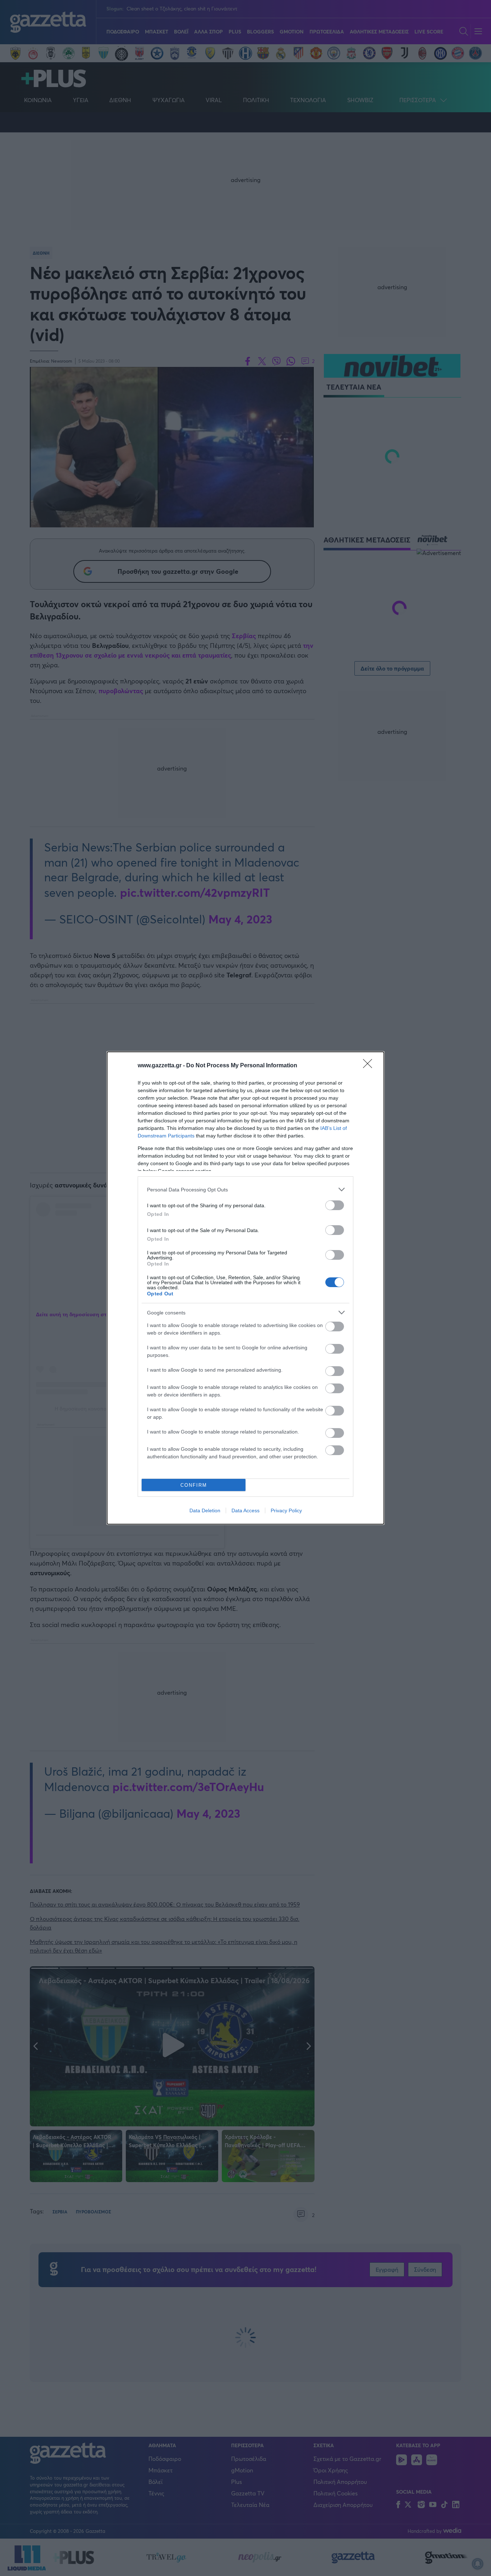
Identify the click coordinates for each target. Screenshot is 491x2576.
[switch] (335, 1205)
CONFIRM (194, 1485)
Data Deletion (205, 1510)
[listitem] (245, 1189)
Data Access (245, 1510)
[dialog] (245, 1288)
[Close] (370, 1066)
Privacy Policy (286, 1510)
